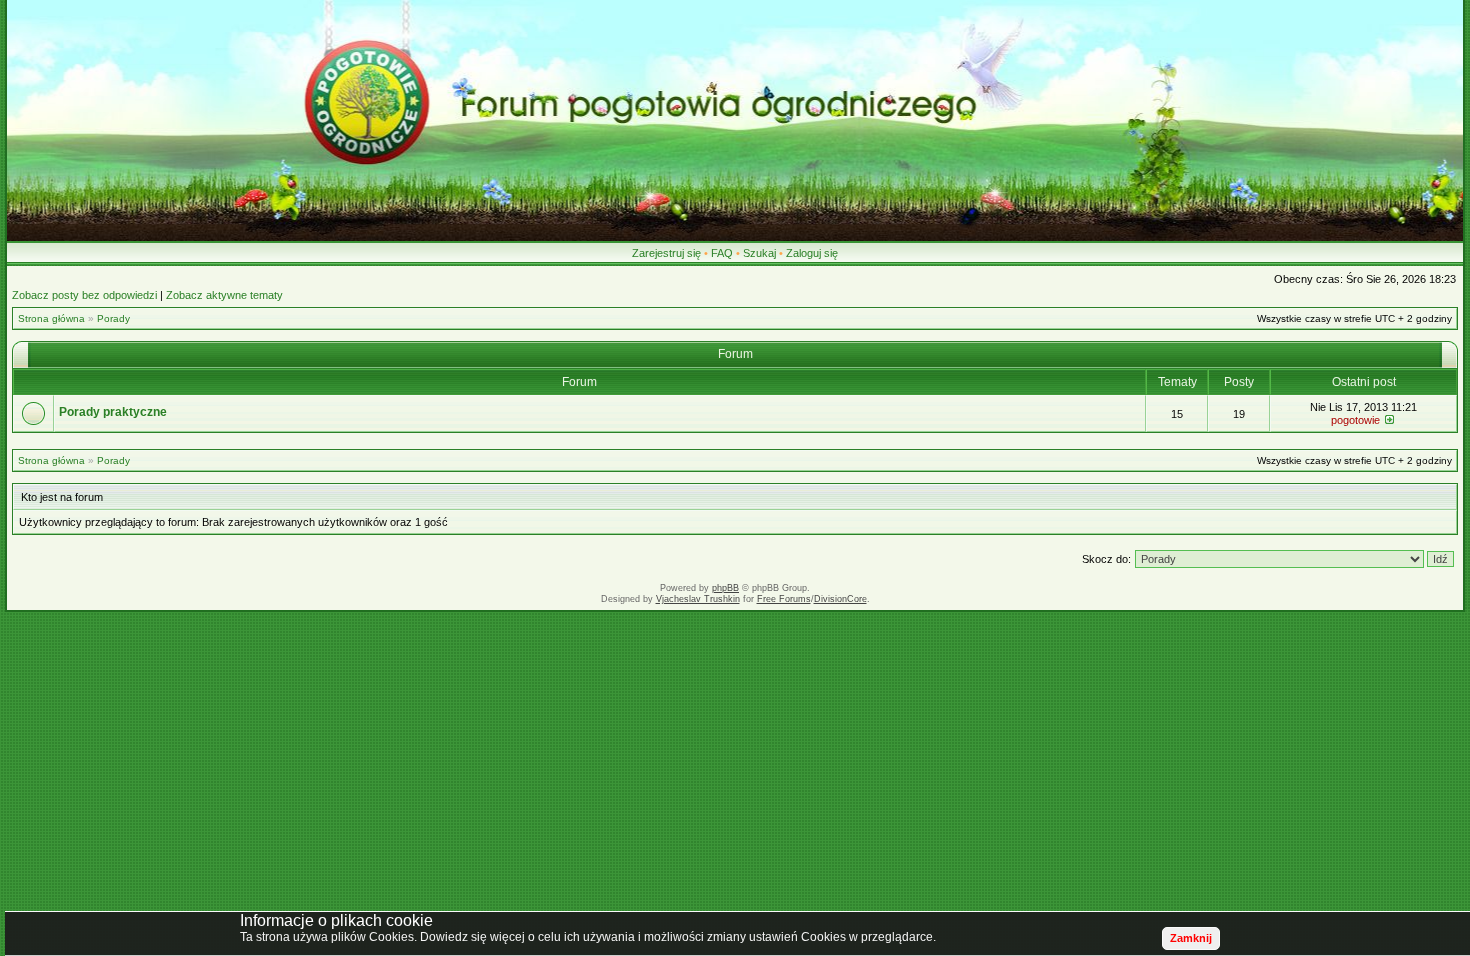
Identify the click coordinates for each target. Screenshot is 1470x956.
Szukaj (759, 253)
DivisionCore (840, 599)
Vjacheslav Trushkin (698, 599)
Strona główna (51, 318)
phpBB (725, 588)
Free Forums (784, 599)
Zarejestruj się (666, 253)
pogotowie (1355, 420)
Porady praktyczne (113, 412)
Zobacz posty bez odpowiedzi (84, 295)
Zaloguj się (812, 253)
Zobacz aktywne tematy (224, 295)
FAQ (722, 253)
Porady (113, 318)
